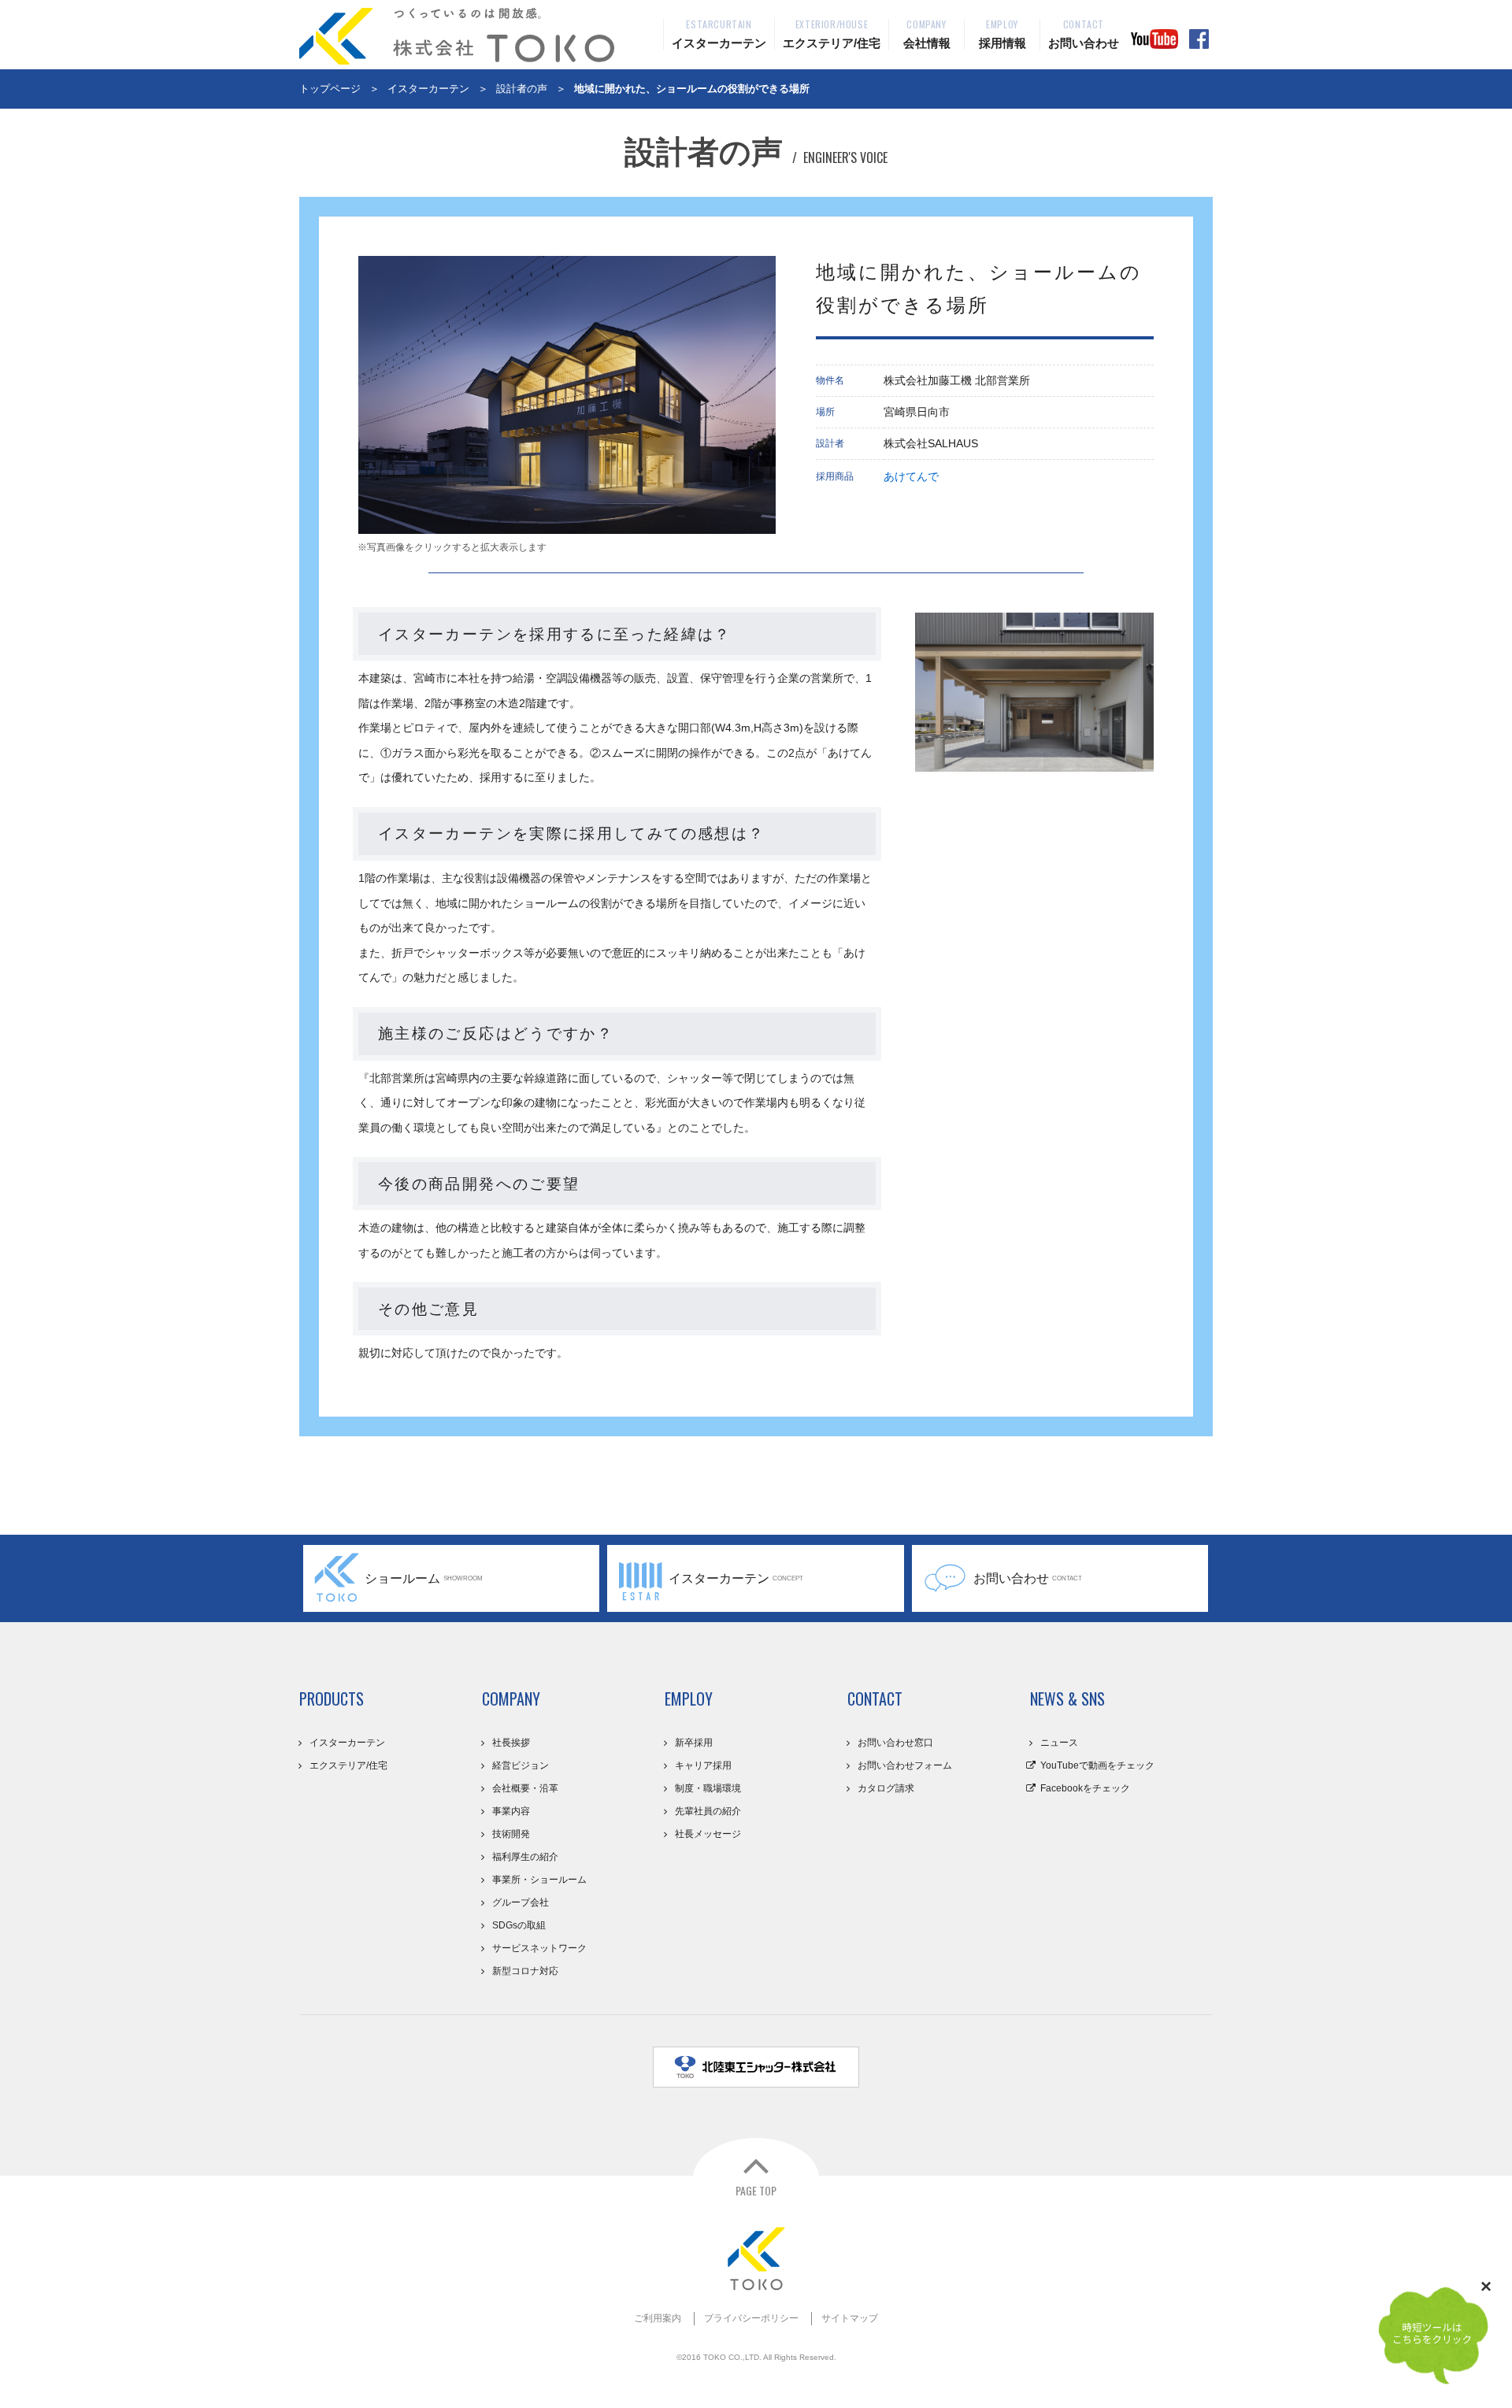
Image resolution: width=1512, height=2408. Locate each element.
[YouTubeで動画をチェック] (1154, 39)
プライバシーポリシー (751, 2318)
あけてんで (911, 476)
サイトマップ (850, 2318)
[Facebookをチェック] (1199, 39)
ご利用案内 (658, 2318)
